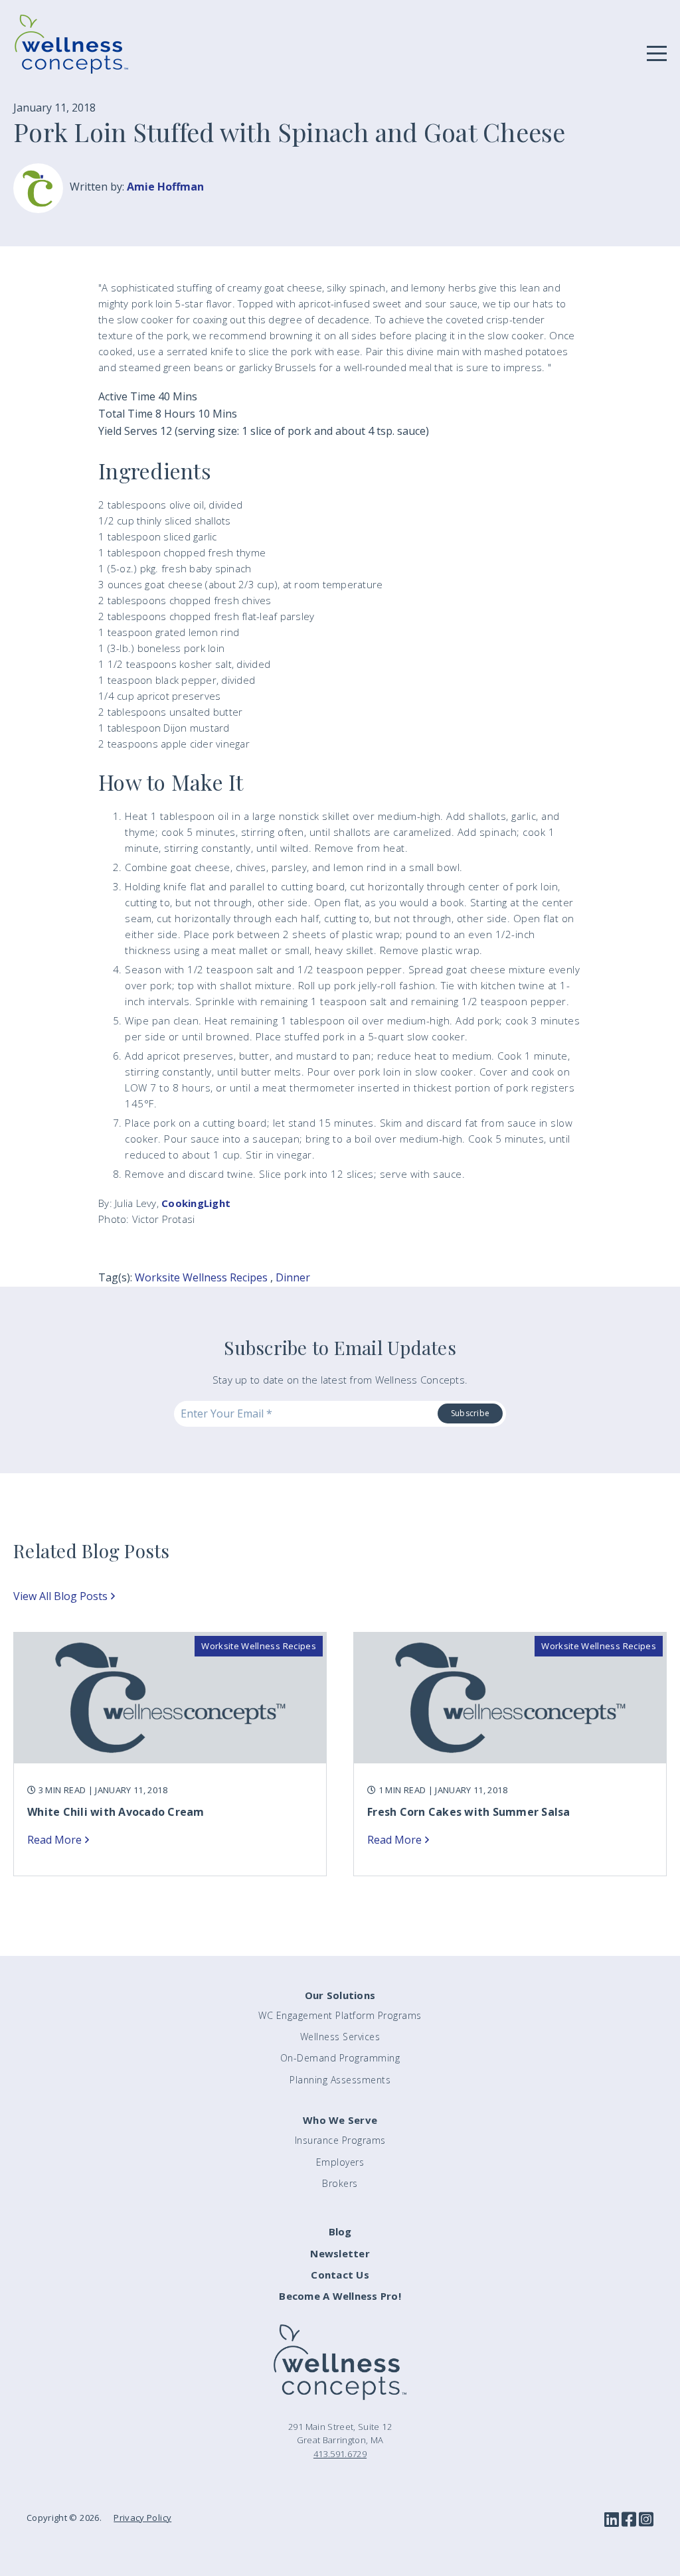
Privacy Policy (142, 2518)
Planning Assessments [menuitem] (340, 2080)
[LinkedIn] (612, 2520)
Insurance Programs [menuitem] (340, 2140)
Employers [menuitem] (340, 2162)
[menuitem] (340, 2232)
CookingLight (196, 1203)
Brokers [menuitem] (340, 2183)
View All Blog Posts (60, 1596)
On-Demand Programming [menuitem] (340, 2058)
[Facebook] (629, 2520)
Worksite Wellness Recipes (201, 1277)
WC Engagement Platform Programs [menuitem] (340, 2015)
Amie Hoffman (165, 187)
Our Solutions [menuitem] (340, 1995)
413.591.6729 (340, 2454)
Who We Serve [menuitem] (340, 2120)
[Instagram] (646, 2520)
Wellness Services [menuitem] (340, 2037)
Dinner (293, 1277)
